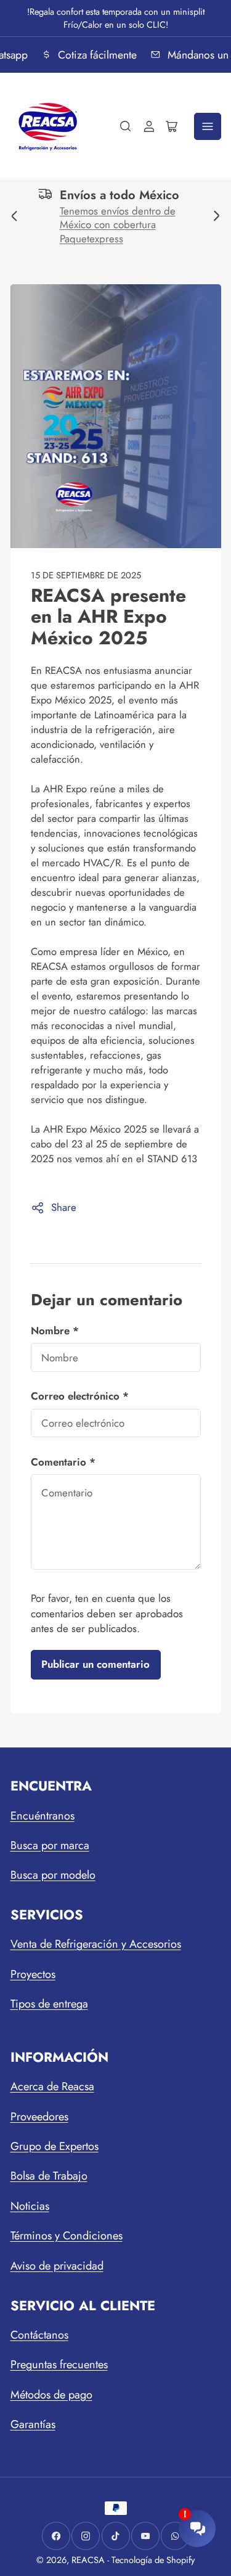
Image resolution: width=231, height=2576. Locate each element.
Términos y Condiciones (67, 2236)
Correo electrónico (80, 1396)
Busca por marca (50, 1845)
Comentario (63, 1462)
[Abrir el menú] (208, 126)
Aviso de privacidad (57, 2266)
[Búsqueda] (126, 126)
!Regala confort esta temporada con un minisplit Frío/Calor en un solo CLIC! (116, 18)
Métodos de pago (51, 2395)
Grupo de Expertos (55, 2146)
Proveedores (39, 2117)
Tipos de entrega (49, 2004)
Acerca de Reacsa (52, 2086)
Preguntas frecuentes (59, 2365)
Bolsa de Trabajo (49, 2176)
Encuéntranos (43, 1816)
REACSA (88, 2560)
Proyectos (33, 1974)
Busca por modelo (53, 1875)
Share (64, 1207)
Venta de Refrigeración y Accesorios (96, 1944)
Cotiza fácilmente (95, 55)
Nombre (55, 1331)
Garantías (33, 2424)
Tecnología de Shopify (153, 2560)
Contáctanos (39, 2335)
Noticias (30, 2206)
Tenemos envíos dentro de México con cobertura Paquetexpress (103, 225)
